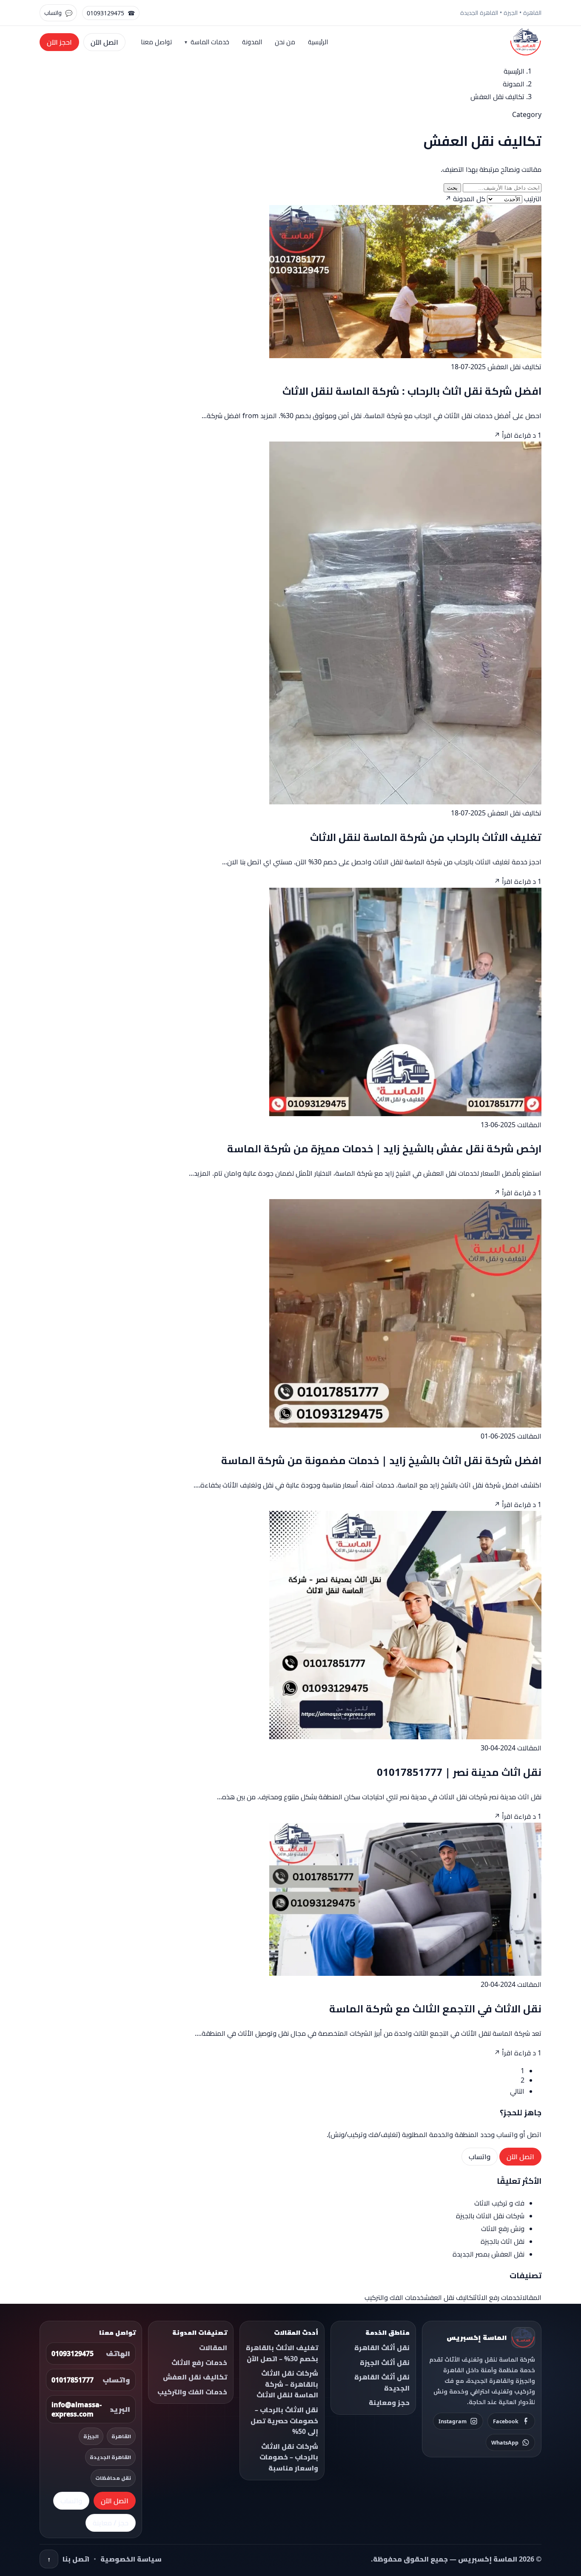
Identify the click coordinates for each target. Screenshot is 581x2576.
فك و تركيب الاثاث (499, 2203)
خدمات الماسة (210, 42)
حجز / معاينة (111, 2523)
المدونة (252, 42)
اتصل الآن (104, 42)
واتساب (480, 2157)
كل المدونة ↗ (465, 199)
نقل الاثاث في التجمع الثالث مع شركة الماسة (435, 2008)
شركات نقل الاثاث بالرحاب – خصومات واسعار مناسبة (289, 2457)
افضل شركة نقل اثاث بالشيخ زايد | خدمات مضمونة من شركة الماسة (381, 1460)
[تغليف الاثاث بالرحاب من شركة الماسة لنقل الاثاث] (405, 802)
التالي (517, 2091)
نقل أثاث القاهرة (382, 2348)
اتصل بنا (76, 2559)
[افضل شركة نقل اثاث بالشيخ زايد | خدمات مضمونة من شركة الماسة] (405, 1425)
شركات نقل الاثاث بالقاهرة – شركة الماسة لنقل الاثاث (287, 2384)
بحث (452, 188)
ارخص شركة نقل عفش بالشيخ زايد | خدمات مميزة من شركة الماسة (384, 1148)
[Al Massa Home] (526, 42)
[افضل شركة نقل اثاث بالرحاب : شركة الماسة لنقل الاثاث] (405, 356)
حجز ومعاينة (389, 2402)
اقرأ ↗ (503, 435)
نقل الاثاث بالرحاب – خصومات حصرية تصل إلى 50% (284, 2421)
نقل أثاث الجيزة (385, 2362)
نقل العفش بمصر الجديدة (488, 2254)
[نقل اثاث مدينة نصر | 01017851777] (405, 1737)
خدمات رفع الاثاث (497, 2297)
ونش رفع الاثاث (503, 2228)
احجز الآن (59, 42)
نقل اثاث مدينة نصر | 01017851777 (459, 1772)
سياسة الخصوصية (131, 2559)
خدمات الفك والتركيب (394, 2297)
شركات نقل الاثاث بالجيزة (490, 2216)
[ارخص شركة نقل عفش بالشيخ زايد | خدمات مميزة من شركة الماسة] (405, 1114)
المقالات (529, 1125)
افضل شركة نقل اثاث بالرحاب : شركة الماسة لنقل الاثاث (412, 391)
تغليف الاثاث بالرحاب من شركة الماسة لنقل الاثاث (426, 837)
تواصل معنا (156, 42)
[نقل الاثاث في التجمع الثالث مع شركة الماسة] (405, 1973)
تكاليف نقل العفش (514, 367)
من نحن (285, 42)
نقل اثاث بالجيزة (503, 2241)
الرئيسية (318, 42)
